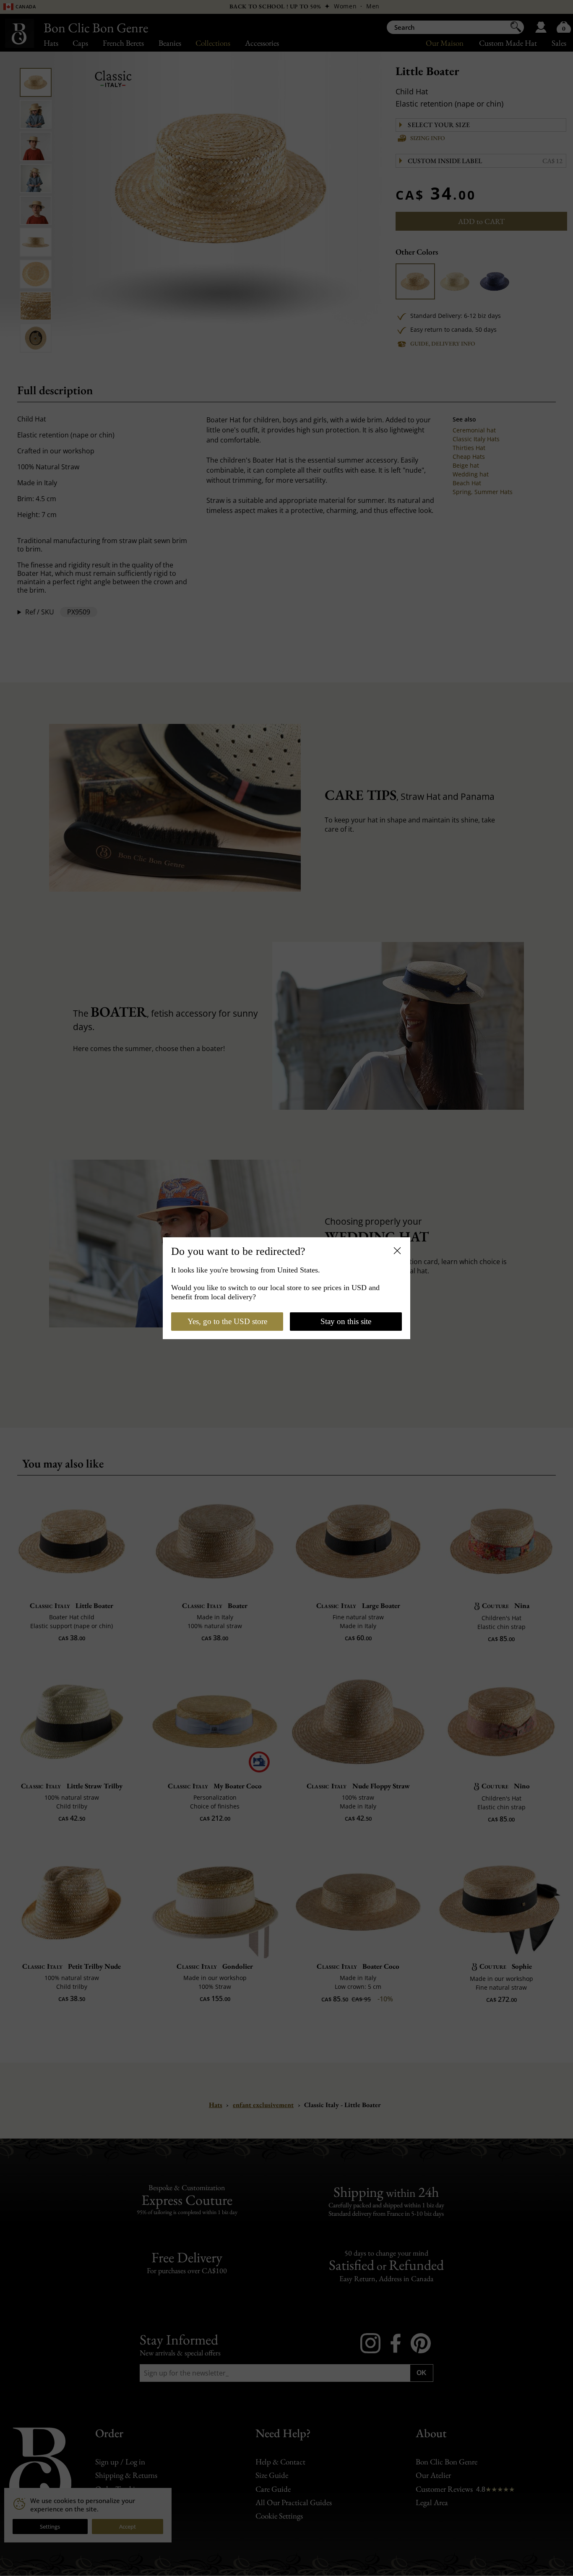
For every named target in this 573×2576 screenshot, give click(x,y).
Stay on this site (346, 1321)
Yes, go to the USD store (227, 1321)
